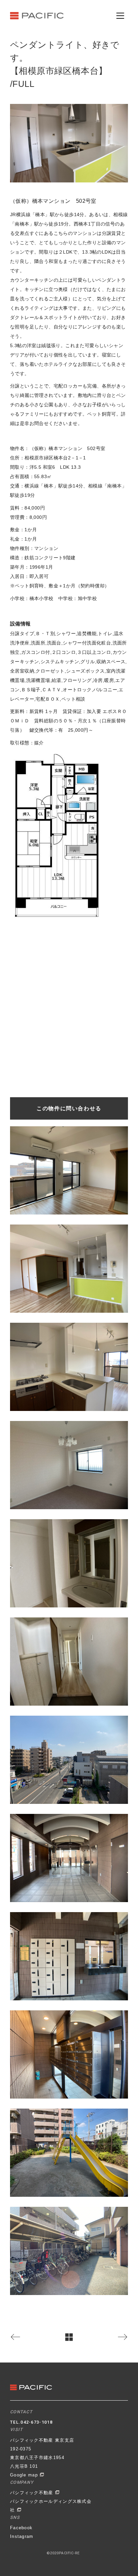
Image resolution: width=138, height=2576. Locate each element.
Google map (25, 2475)
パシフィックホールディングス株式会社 (51, 2506)
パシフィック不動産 (32, 2493)
